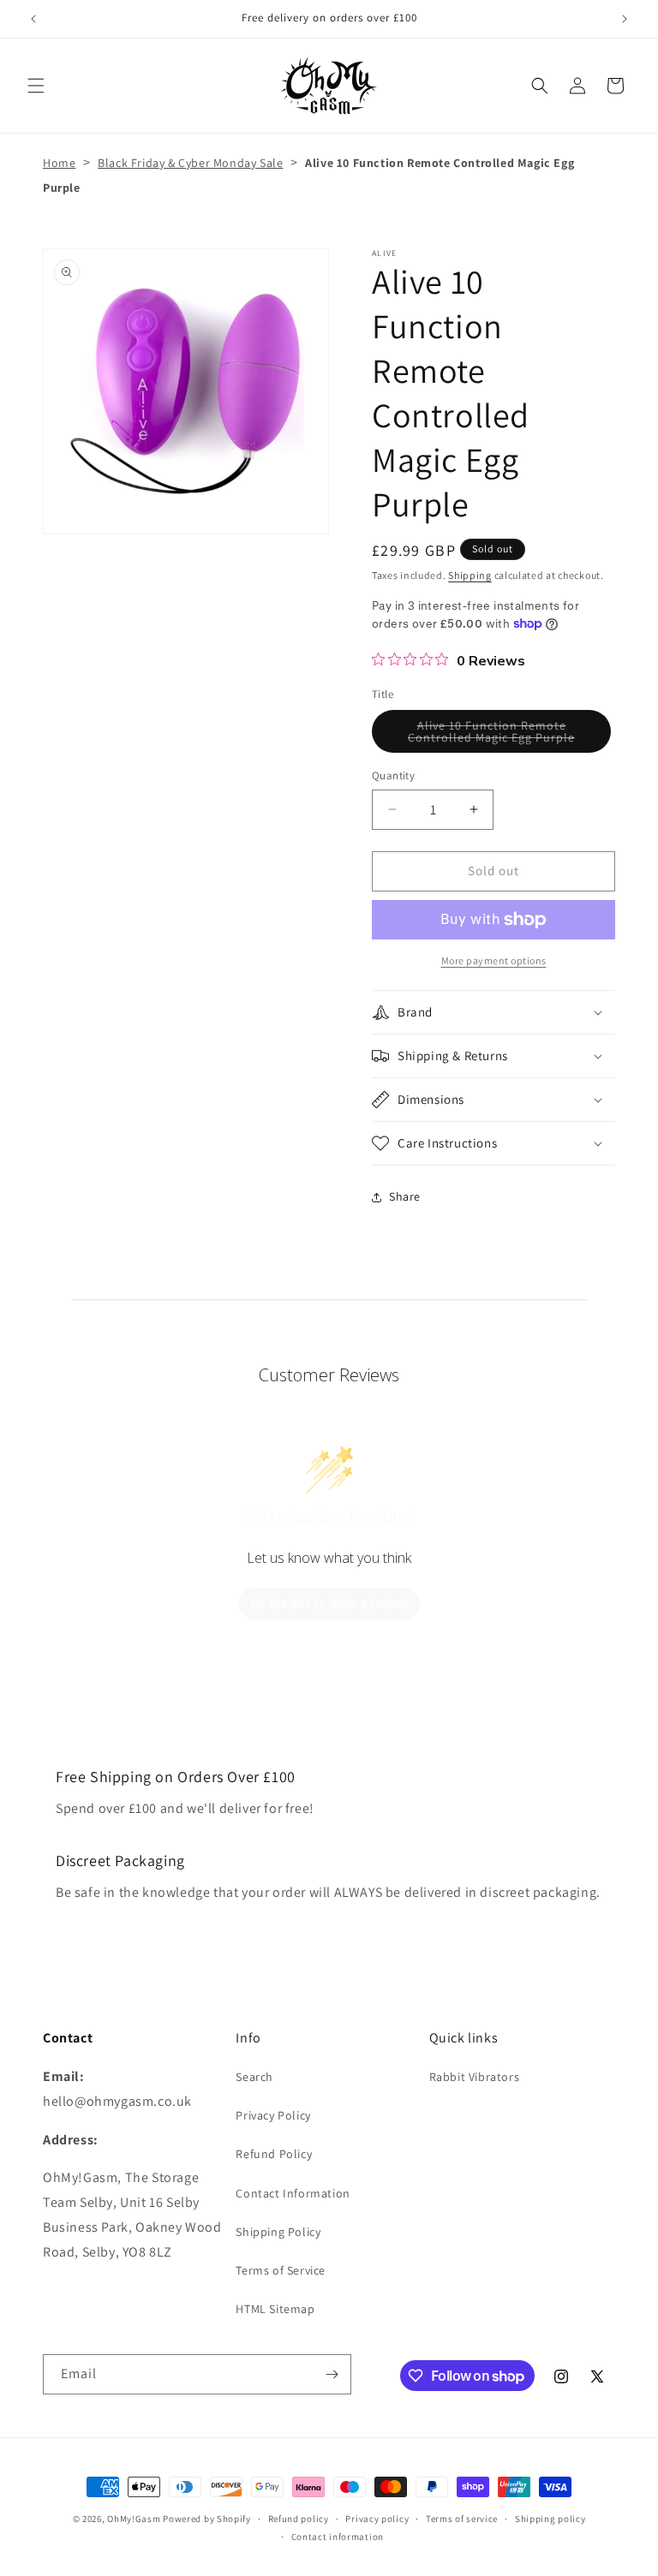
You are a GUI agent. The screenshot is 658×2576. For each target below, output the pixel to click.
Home (59, 163)
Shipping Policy (278, 2232)
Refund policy (299, 2519)
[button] (36, 86)
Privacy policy (377, 2519)
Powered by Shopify (207, 2519)
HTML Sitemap (275, 2309)
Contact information (338, 2537)
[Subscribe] (332, 2374)
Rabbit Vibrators (475, 2077)
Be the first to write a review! (329, 1603)
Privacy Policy (273, 2115)
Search (254, 2077)
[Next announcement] (625, 19)
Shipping (470, 575)
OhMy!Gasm (134, 2519)
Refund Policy (274, 2154)
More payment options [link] (494, 960)
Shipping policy (550, 2519)
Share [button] (405, 1196)
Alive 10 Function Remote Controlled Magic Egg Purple (509, 735)
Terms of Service (281, 2270)
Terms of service (462, 2519)
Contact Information (293, 2193)
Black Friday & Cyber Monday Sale (190, 163)
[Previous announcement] (33, 19)
